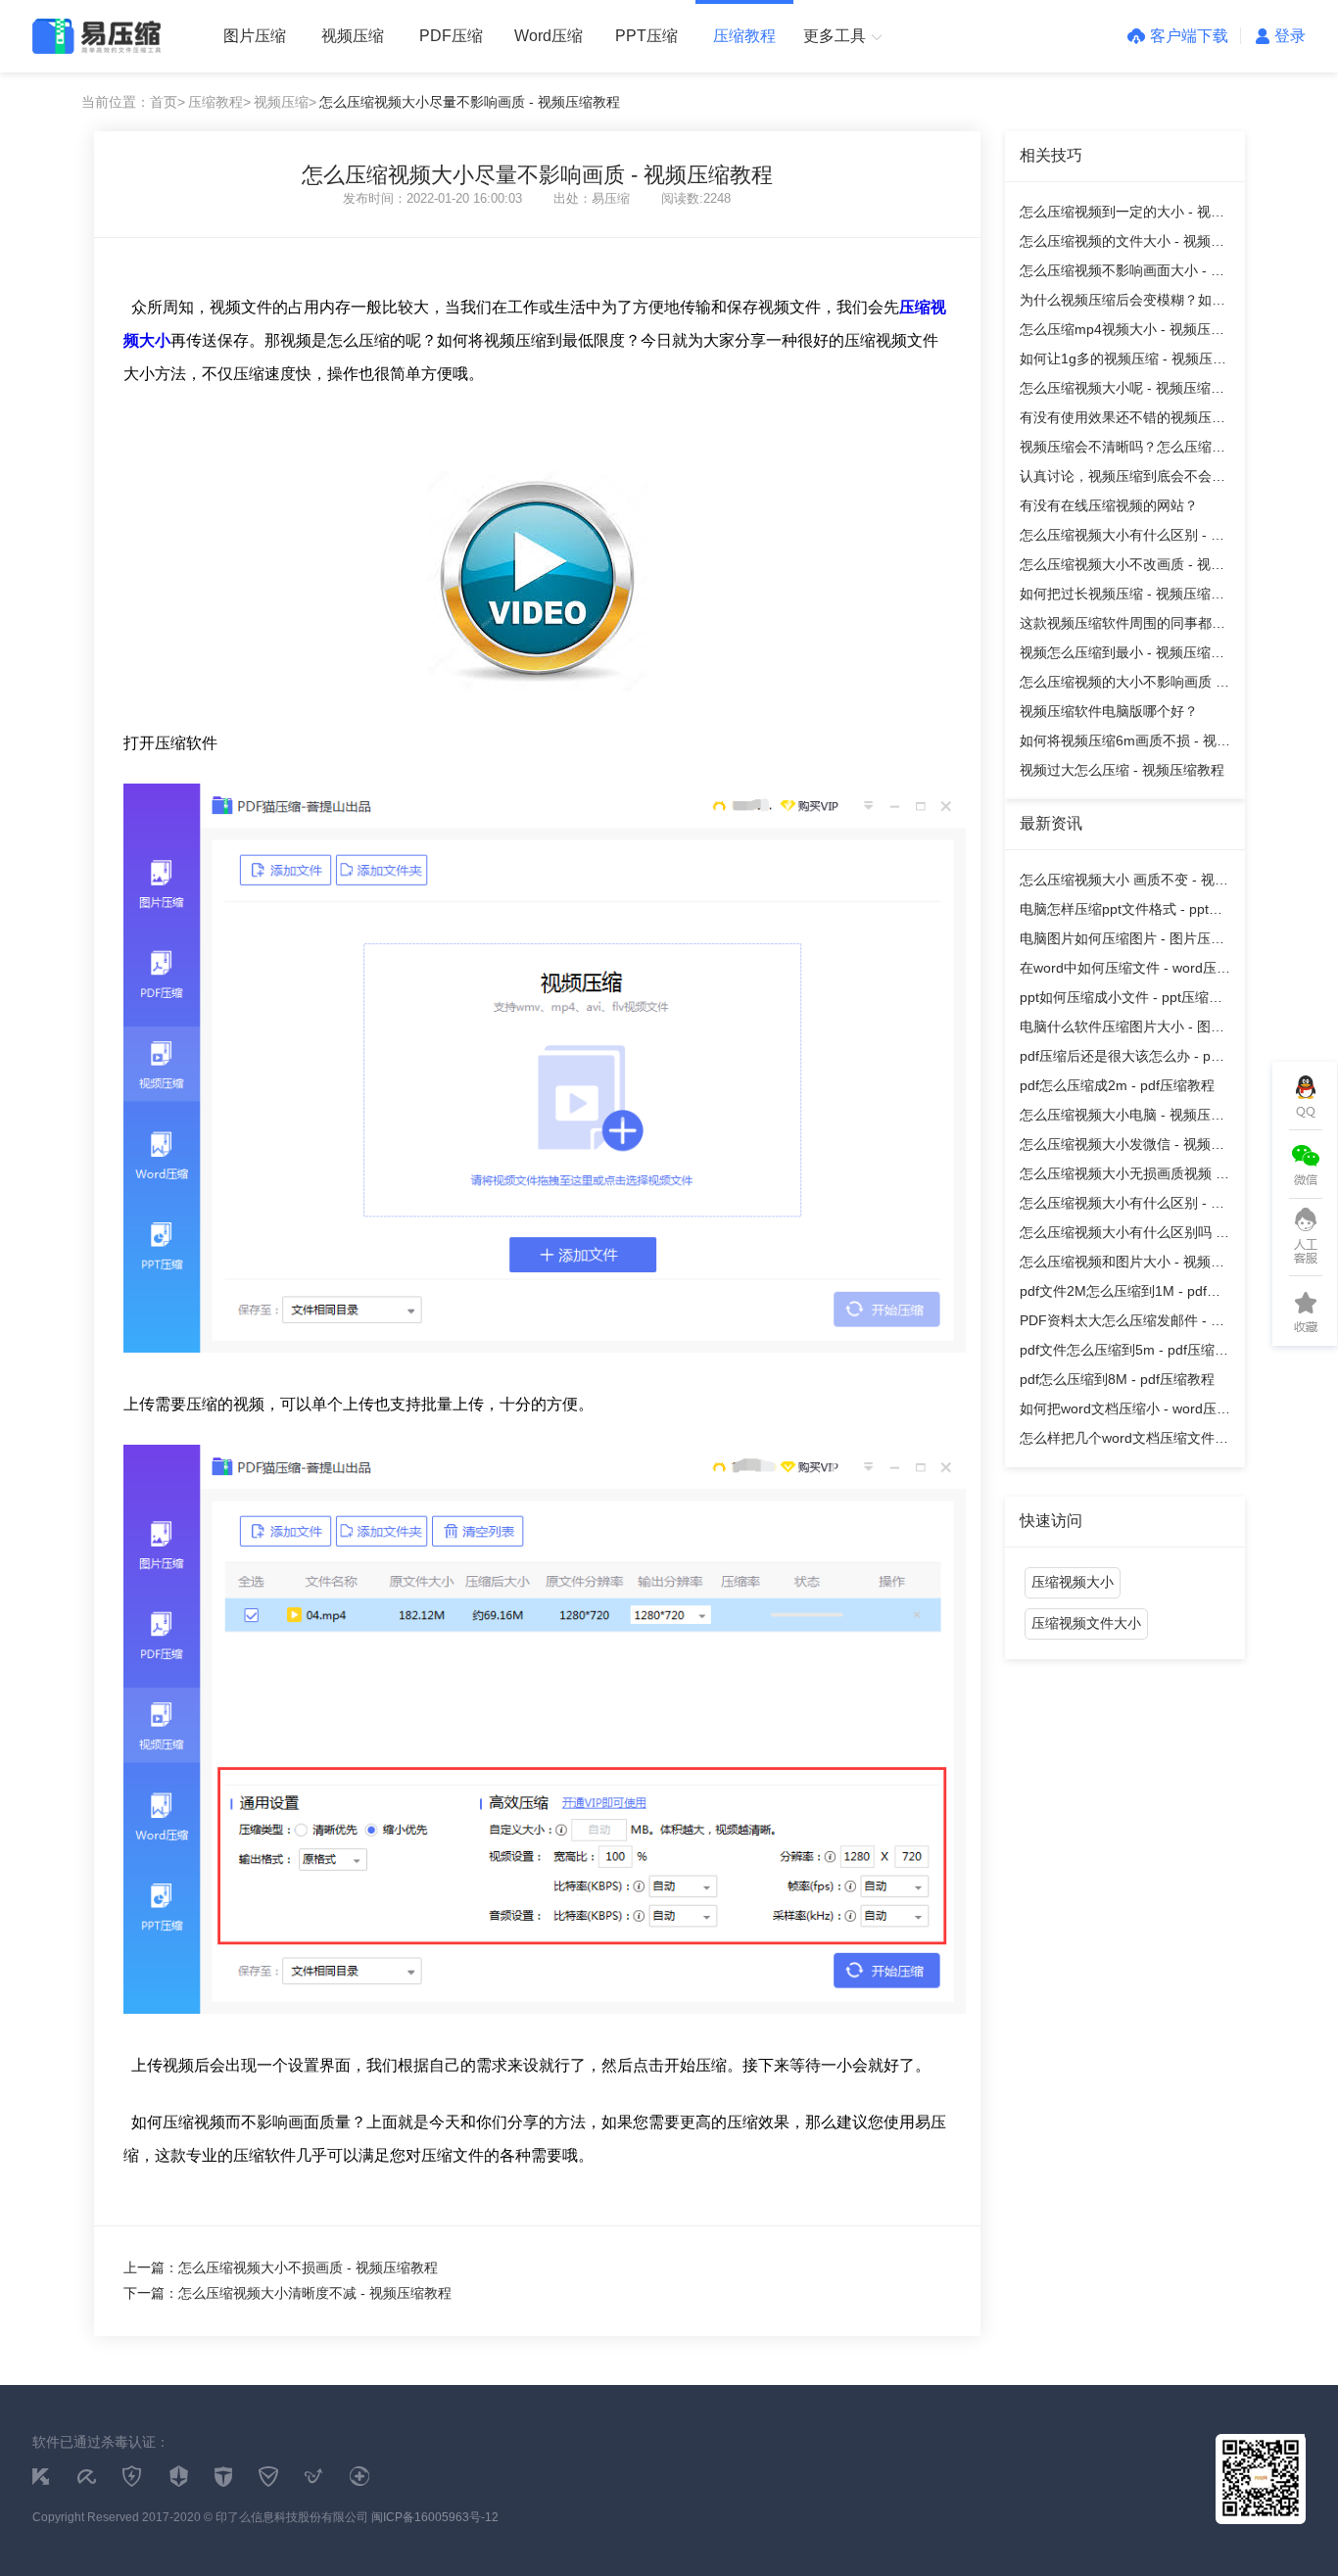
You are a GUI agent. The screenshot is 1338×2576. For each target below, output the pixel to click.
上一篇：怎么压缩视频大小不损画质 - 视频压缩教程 (281, 2267)
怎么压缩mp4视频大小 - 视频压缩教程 (1122, 333)
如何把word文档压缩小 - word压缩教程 (1125, 1412)
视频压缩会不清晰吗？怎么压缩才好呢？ (1123, 450)
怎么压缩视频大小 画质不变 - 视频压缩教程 (1124, 883)
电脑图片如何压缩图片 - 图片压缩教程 (1122, 942)
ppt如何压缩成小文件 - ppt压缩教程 (1121, 1001)
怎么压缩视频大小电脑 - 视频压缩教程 (1122, 1118)
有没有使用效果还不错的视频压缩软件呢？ (1123, 421)
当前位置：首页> (133, 102)
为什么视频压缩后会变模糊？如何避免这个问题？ (1123, 303)
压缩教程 (744, 36)
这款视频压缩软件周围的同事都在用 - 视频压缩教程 (1123, 626)
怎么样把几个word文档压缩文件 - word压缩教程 (1122, 1441)
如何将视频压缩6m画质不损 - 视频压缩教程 (1125, 744)
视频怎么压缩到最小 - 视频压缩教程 (1122, 656)
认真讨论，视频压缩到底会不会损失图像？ (1123, 479)
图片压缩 (255, 36)
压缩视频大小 (1073, 1582)
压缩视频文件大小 (1086, 1623)
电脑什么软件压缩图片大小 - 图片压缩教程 (1122, 1030)
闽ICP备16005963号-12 (435, 2517)
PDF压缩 (451, 36)
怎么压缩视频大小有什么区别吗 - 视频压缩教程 (1120, 1236)
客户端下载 (1189, 36)
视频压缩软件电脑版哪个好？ (1109, 711)
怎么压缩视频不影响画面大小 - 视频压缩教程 (1122, 274)
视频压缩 (353, 36)
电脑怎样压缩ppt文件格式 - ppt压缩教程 (1121, 912)
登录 (1290, 36)
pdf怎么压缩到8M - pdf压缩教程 (1117, 1379)
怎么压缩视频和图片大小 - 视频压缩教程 (1122, 1265)
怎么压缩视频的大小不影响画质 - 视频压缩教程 (1120, 685)
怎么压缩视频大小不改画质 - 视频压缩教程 (1122, 568)
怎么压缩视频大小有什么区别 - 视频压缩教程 (1122, 538)
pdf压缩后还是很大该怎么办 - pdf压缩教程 (1121, 1059)
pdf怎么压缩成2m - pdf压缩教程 (1117, 1085)
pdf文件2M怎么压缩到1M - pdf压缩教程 (1120, 1294)
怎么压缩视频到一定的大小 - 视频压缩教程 (1122, 215)
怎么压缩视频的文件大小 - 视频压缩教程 (1122, 244)
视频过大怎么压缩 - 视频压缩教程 (1122, 770)
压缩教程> (219, 102)
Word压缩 (549, 36)
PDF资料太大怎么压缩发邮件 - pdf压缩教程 (1125, 1324)
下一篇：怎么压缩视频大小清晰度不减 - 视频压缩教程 (287, 2293)
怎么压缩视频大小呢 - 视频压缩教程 (1122, 391)
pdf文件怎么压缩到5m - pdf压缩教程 (1124, 1353)
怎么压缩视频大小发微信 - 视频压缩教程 (1122, 1147)
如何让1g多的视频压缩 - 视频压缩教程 (1123, 362)
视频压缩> (285, 102)
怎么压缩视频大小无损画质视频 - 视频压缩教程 (1120, 1177)
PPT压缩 (646, 36)
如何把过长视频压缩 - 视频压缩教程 (1122, 597)
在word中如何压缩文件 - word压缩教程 (1125, 971)
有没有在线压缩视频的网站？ (1109, 505)
